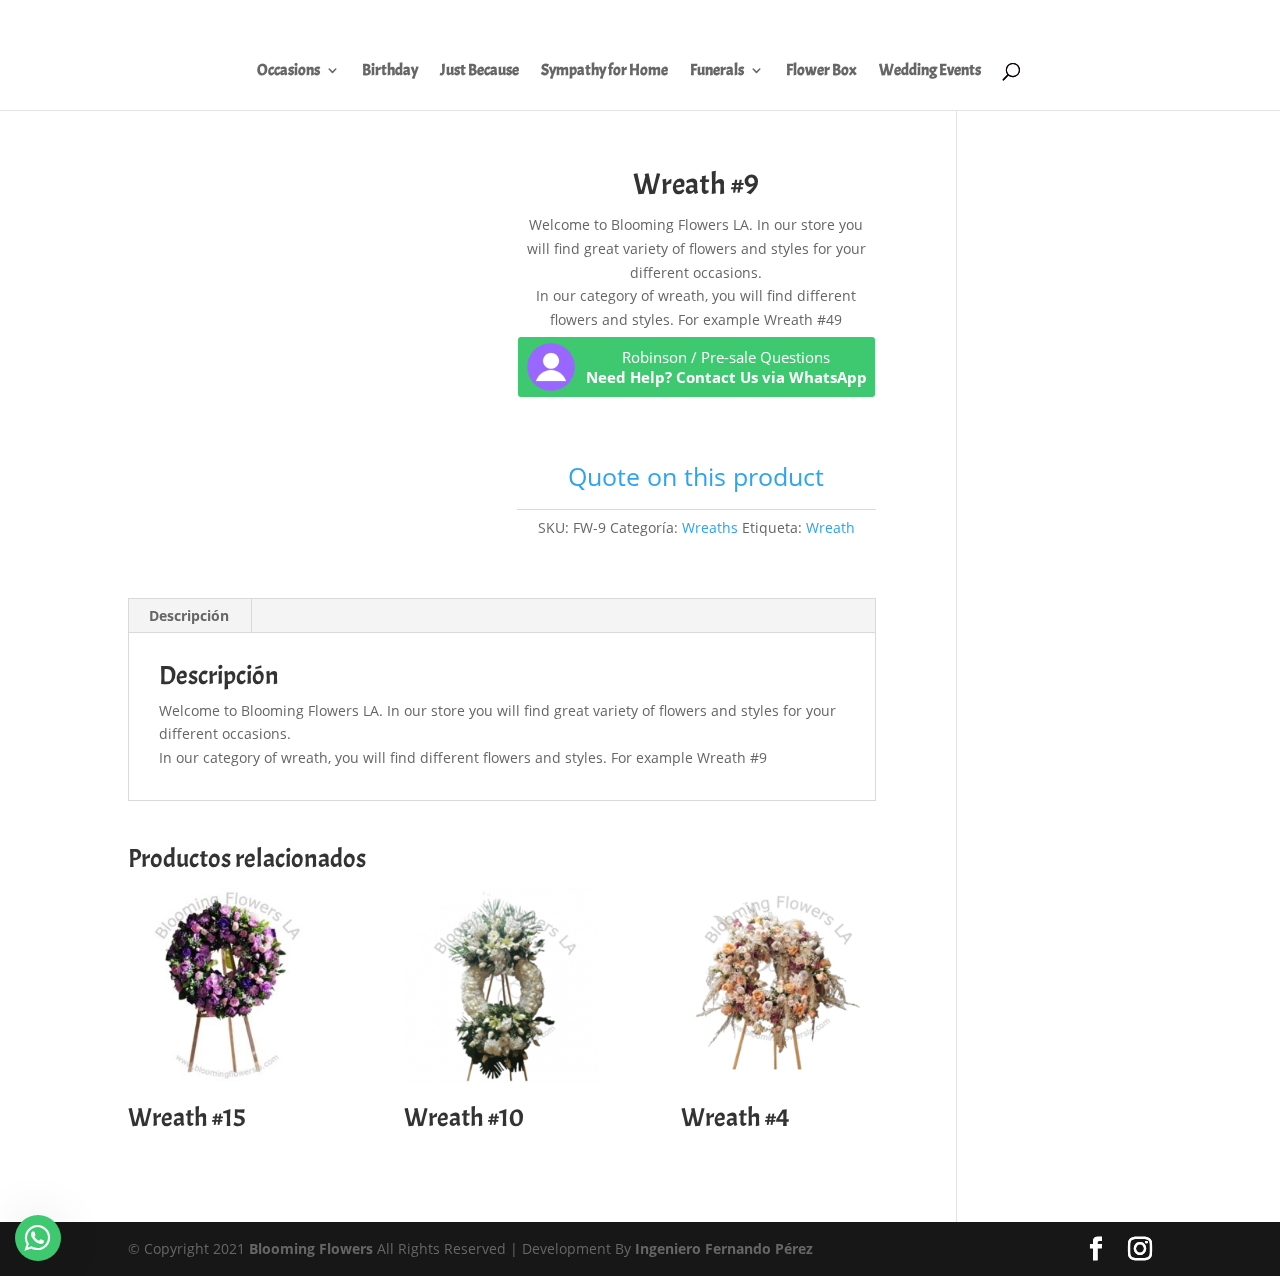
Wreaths (710, 527)
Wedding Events (930, 71)
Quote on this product (696, 476)
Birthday (390, 71)
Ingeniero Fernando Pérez (724, 1248)
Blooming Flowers (311, 1248)
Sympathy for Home (604, 71)
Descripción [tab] (189, 615)
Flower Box (821, 71)
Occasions (288, 71)
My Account (823, 21)
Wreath (830, 527)
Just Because (479, 71)
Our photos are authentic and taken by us (1002, 21)
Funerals (717, 71)
